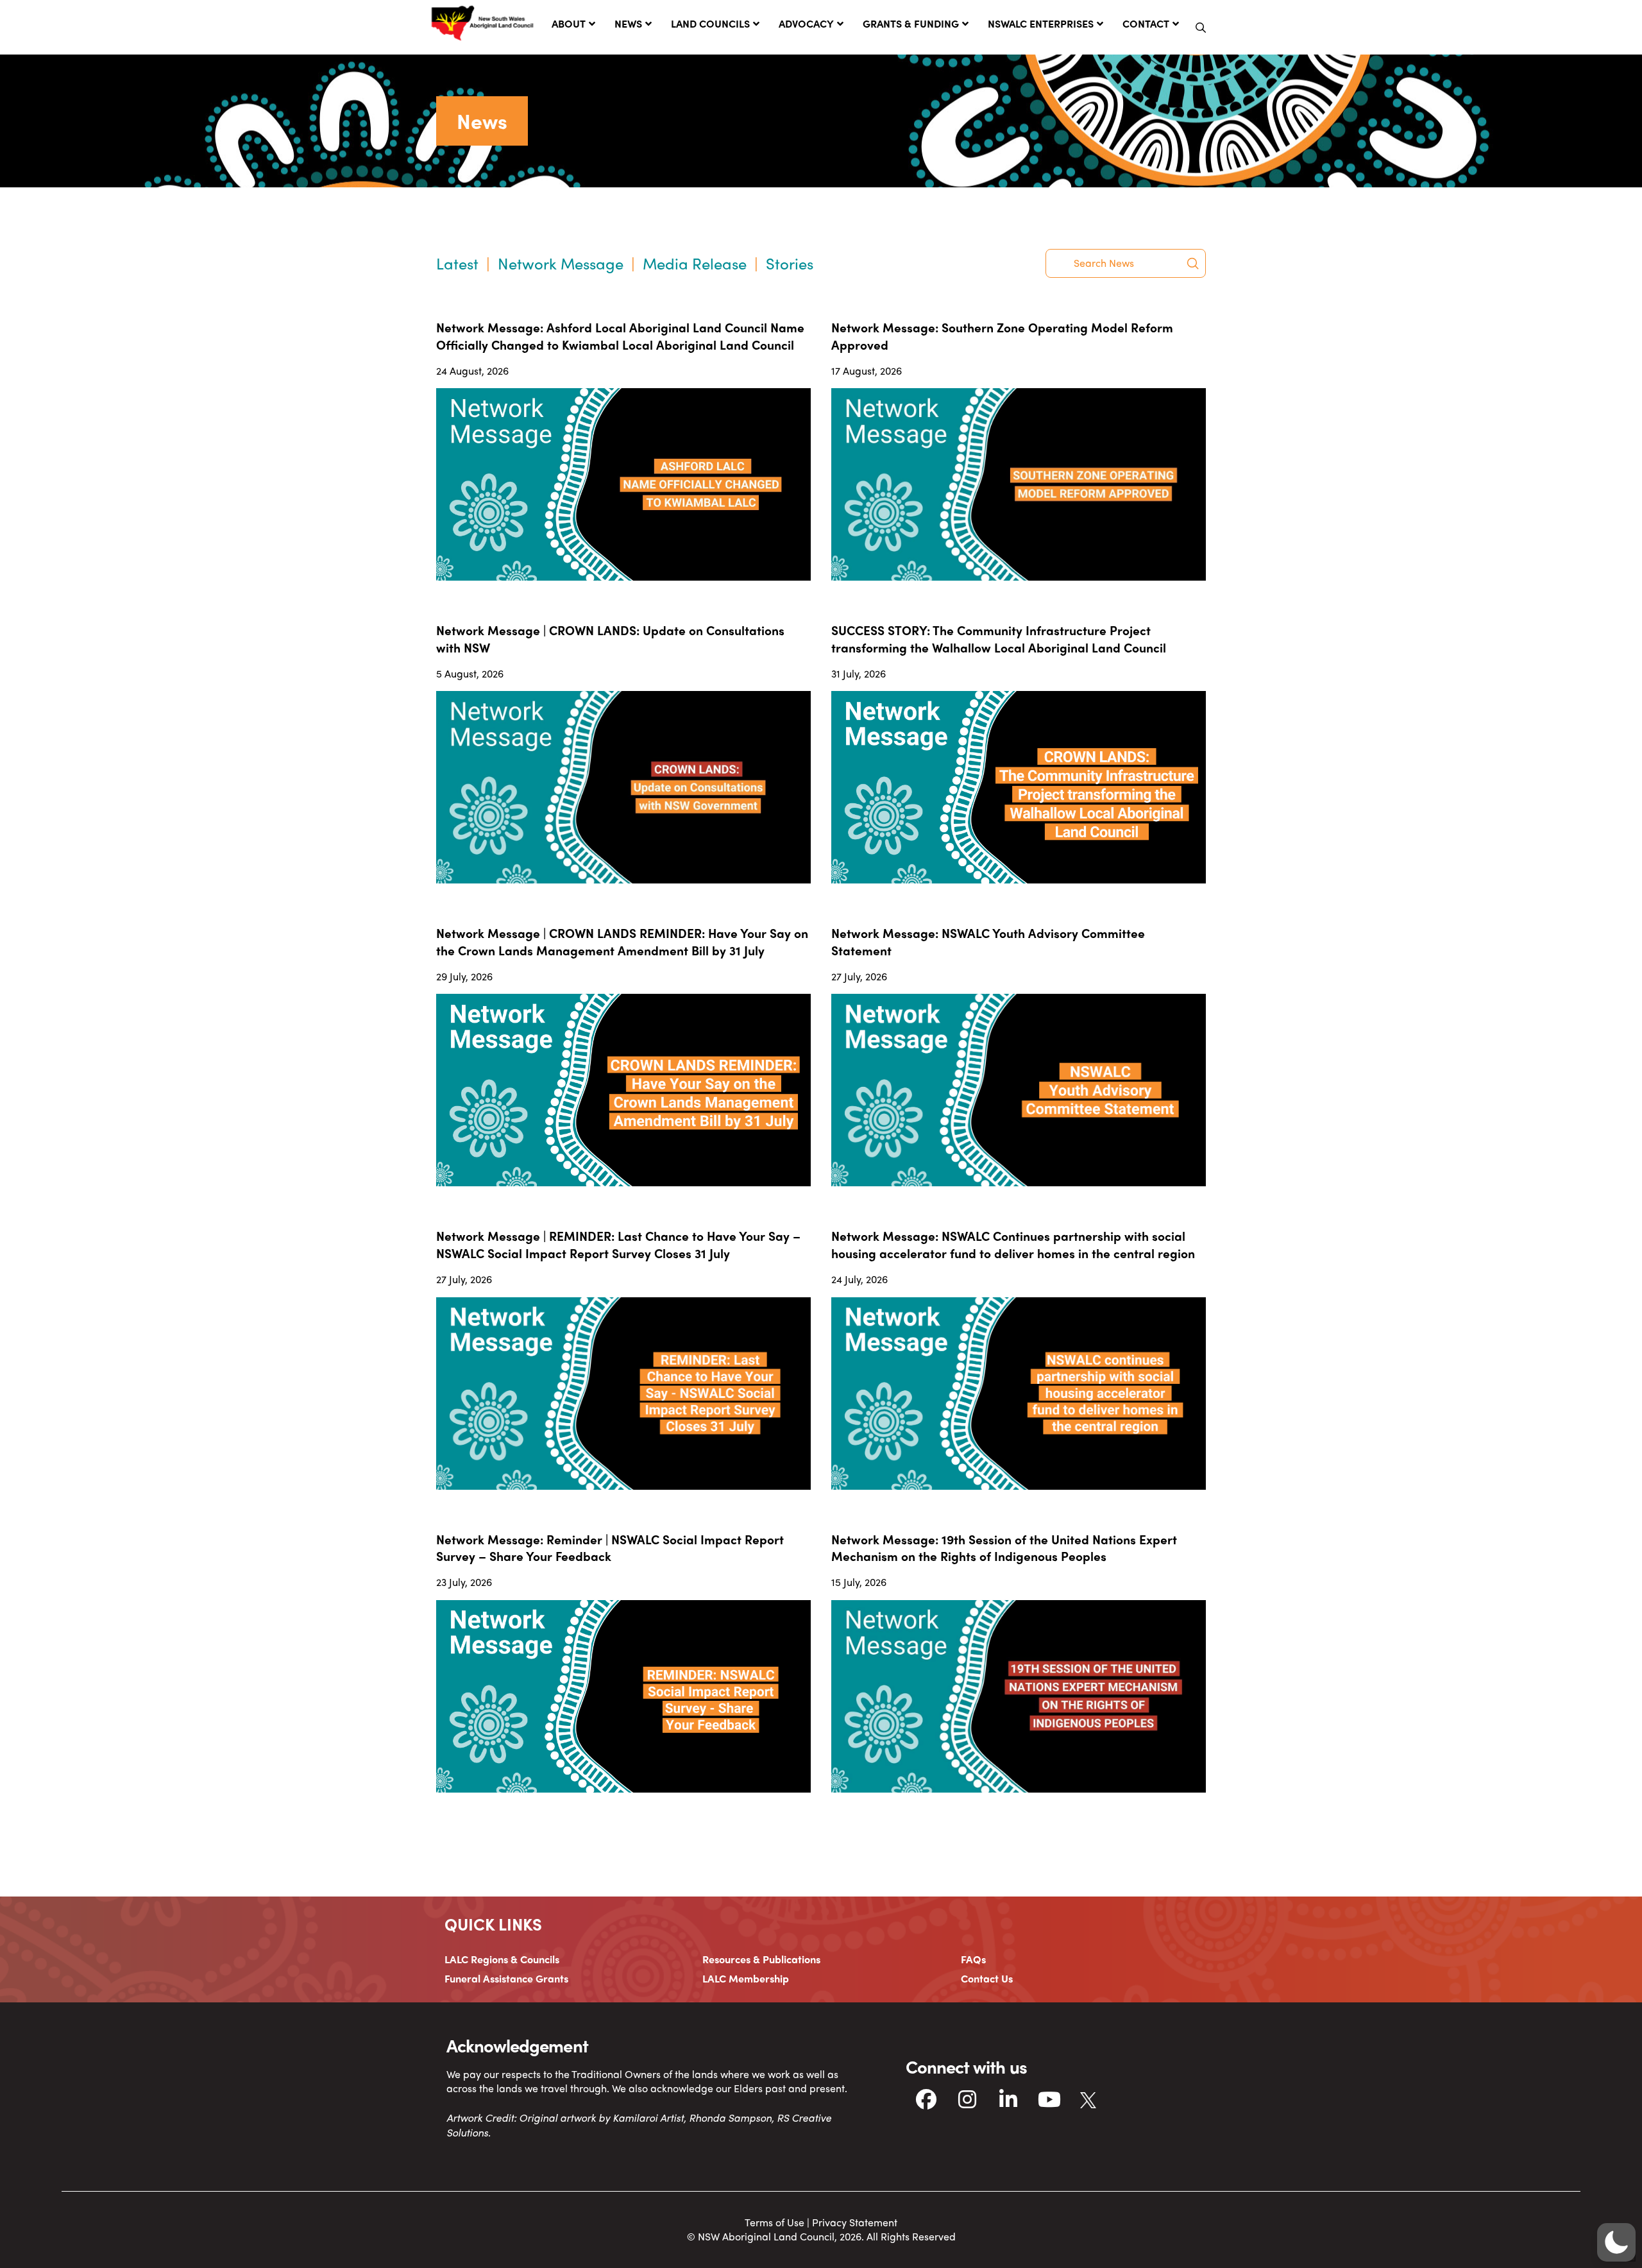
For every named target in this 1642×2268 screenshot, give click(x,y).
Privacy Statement (855, 2222)
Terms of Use (774, 2222)
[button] (1201, 28)
